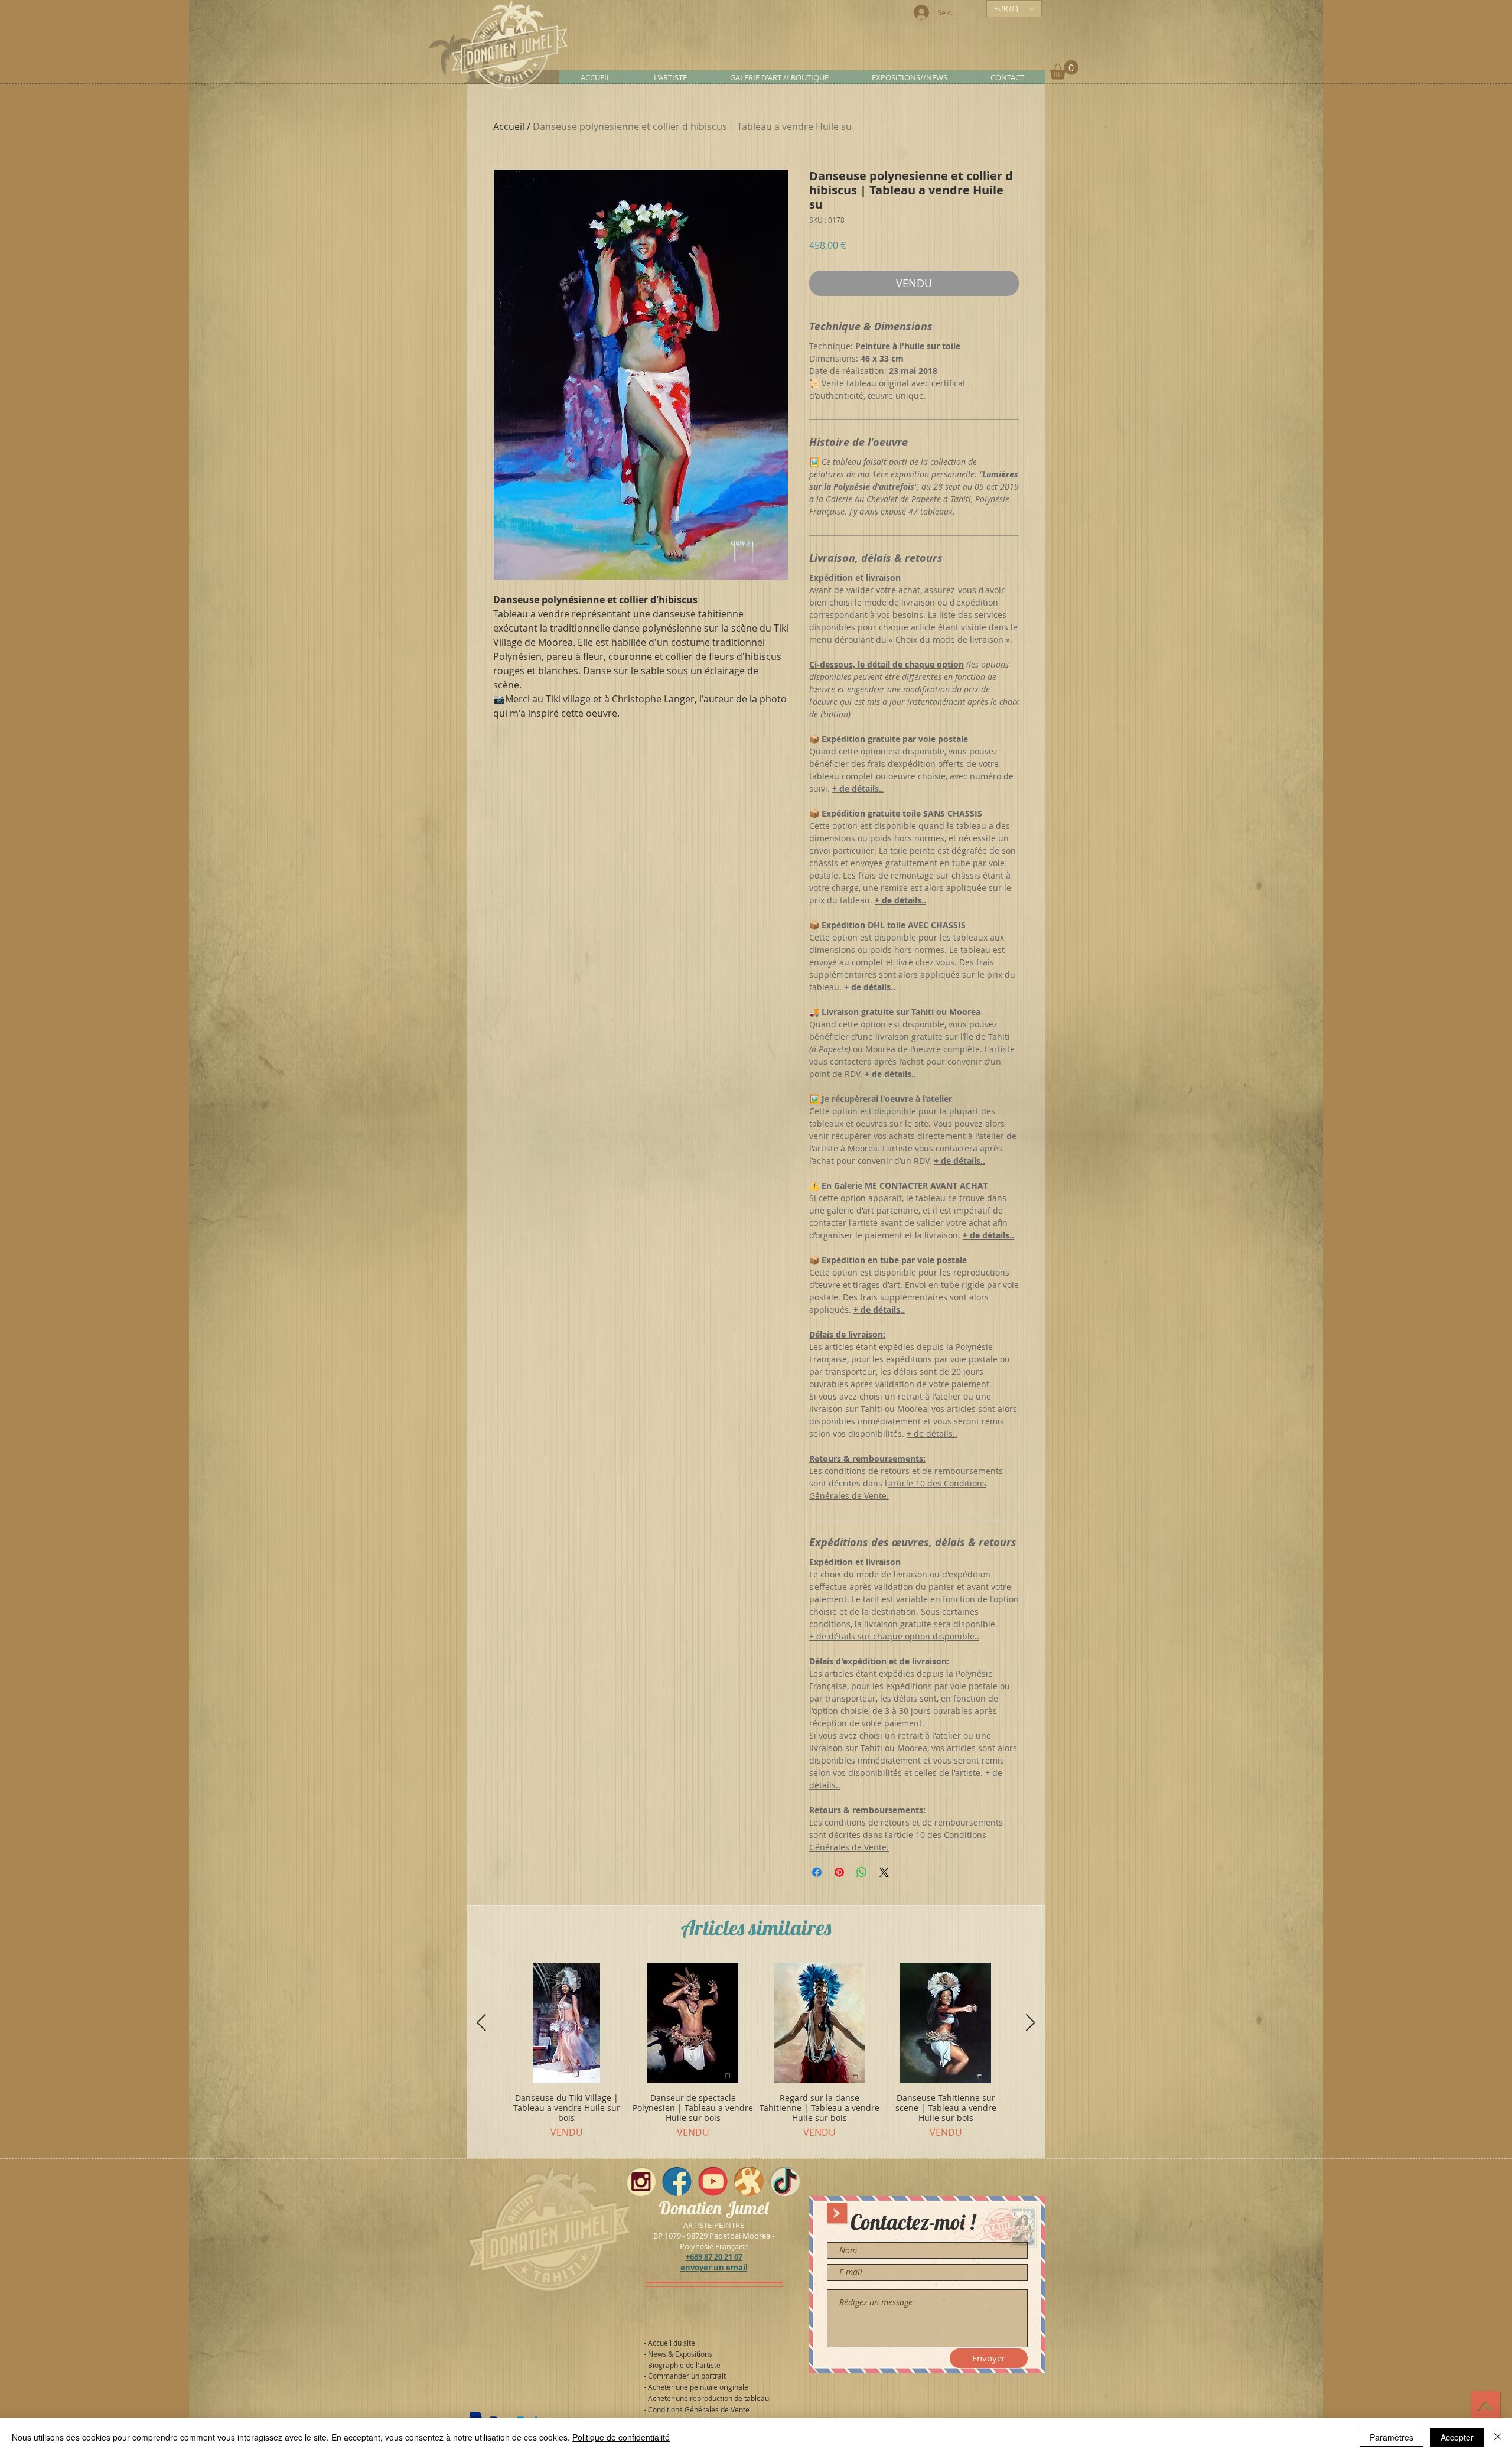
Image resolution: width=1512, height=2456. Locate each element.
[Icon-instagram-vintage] (641, 2181)
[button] (1014, 9)
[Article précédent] (481, 2022)
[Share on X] (884, 1872)
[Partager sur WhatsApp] (862, 1872)
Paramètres (1392, 2437)
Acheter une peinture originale (698, 2387)
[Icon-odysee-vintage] (749, 2181)
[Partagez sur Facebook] (817, 1872)
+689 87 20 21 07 (714, 2257)
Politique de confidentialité (621, 2437)
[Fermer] (1498, 2437)
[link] (1064, 70)
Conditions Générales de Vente (699, 2409)
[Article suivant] (1031, 2022)
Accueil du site (672, 2343)
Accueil (509, 126)
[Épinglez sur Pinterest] (839, 1872)
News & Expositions (680, 2354)
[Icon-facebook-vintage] (677, 2181)
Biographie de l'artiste (684, 2365)
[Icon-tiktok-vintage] (785, 2181)
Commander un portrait (687, 2376)
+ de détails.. (932, 1434)
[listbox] (1014, 9)
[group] (756, 2055)
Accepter (1457, 2437)
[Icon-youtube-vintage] (713, 2181)
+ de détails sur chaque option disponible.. (894, 1636)
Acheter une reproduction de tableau (708, 2398)
